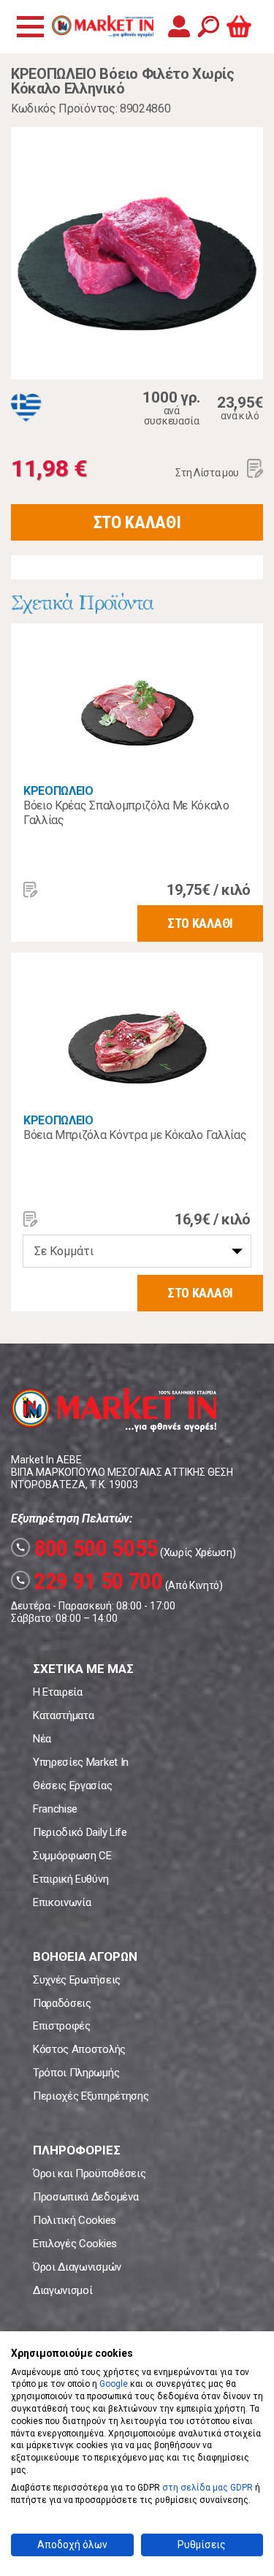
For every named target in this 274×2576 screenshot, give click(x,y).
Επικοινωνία (62, 1902)
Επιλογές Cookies (75, 2244)
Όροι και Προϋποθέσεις (89, 2173)
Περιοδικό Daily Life (80, 1832)
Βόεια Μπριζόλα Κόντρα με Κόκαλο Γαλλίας (135, 1135)
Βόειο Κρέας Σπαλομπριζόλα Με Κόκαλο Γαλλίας (126, 813)
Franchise (55, 1809)
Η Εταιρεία (58, 1692)
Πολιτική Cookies (75, 2220)
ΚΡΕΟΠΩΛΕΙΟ (58, 791)
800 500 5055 (87, 1548)
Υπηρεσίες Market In (81, 1762)
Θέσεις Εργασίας (72, 1786)
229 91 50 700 (89, 1581)
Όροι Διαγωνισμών (77, 2267)
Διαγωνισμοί (62, 2290)
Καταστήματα (63, 1715)
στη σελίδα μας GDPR (208, 2488)
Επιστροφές (62, 2026)
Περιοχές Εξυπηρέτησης (91, 2096)
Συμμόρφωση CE (72, 1856)
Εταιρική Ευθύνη (71, 1879)
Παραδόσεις (62, 2003)
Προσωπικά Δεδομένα (85, 2197)
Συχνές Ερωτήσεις (77, 1980)
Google (114, 2384)
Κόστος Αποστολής (79, 2049)
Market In (102, 26)
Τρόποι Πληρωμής (76, 2073)
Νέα (42, 1739)
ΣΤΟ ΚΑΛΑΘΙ (137, 522)
